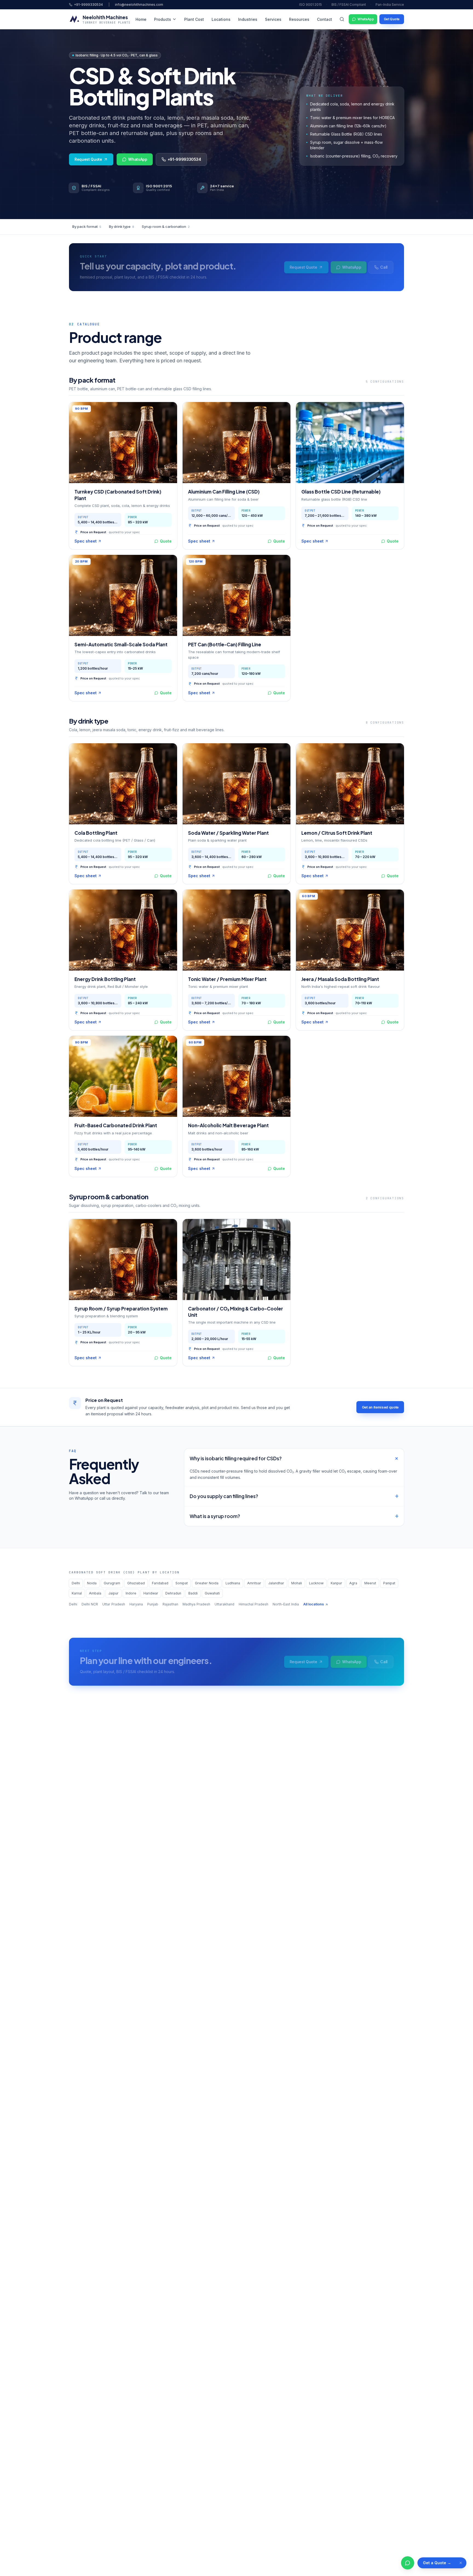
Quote (166, 541)
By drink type (122, 226)
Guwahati (212, 1593)
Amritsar (254, 1583)
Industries (248, 19)
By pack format (87, 226)
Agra (353, 1583)
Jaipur (113, 1593)
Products (163, 19)
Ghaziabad (136, 1583)
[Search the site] (342, 19)
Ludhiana (233, 1583)
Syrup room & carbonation (166, 226)
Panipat (389, 1583)
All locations (314, 1604)
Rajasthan (170, 1604)
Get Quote (392, 19)
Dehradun (173, 1593)
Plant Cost (194, 19)
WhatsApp (366, 19)
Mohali (297, 1583)
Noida (92, 1583)
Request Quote (88, 159)
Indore (131, 1593)
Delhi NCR (90, 1604)
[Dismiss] (461, 2563)
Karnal (77, 1593)
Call (384, 267)
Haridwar (151, 1593)
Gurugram (112, 1583)
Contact (325, 19)
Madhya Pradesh (196, 1604)
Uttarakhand (224, 1604)
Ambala (95, 1593)
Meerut (370, 1583)
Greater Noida (207, 1583)
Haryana (136, 1604)
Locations (221, 19)
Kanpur (336, 1583)
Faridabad (160, 1583)
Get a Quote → (437, 2563)
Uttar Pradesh (114, 1604)
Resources (299, 19)
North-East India (286, 1604)
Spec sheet (86, 541)
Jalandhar (276, 1583)
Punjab (153, 1604)
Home (141, 19)
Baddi (193, 1593)
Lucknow (316, 1583)
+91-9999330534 (88, 5)
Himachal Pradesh (253, 1604)
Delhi (76, 1583)
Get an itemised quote (380, 1407)
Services (273, 19)
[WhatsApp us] (408, 2563)
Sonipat (182, 1583)
